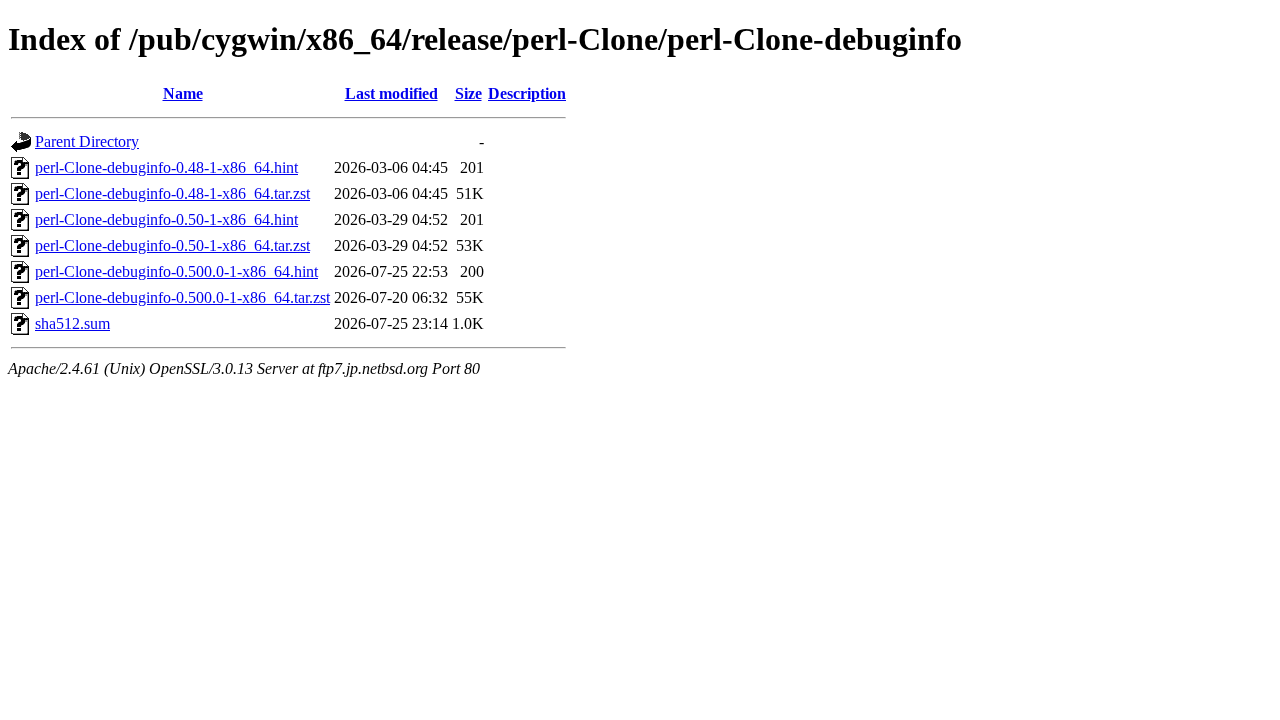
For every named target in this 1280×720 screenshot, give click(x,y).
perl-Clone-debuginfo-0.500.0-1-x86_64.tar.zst (182, 297)
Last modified (391, 93)
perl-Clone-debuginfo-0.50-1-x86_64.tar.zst (172, 245)
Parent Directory (87, 141)
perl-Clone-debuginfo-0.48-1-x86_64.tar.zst (172, 193)
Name (183, 93)
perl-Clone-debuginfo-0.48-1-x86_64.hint (166, 167)
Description (527, 93)
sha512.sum (72, 323)
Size (468, 93)
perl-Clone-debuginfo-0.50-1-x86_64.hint (166, 219)
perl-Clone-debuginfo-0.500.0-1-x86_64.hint (176, 271)
